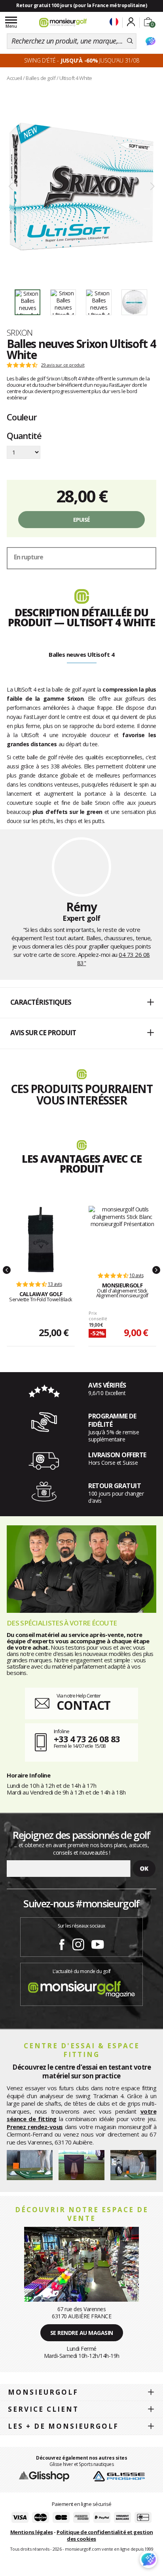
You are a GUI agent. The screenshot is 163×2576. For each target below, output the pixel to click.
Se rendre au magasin (82, 2333)
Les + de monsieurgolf (63, 2426)
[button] (81, 1003)
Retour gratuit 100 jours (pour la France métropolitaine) (81, 5)
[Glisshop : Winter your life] (63, 23)
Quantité (24, 436)
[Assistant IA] (150, 41)
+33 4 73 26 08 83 (87, 1739)
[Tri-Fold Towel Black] (41, 1240)
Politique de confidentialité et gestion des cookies (105, 2535)
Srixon (20, 333)
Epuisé (82, 520)
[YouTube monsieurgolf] (98, 1943)
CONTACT (83, 1705)
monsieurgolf (43, 2392)
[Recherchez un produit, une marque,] (130, 41)
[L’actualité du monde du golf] (81, 1987)
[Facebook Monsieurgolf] (62, 1943)
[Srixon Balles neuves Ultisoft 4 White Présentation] (81, 187)
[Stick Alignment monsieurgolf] (122, 1235)
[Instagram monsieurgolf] (78, 1943)
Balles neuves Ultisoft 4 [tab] (81, 654)
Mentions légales (32, 2532)
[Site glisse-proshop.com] (119, 2476)
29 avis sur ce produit (63, 365)
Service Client (43, 2409)
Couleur (22, 417)
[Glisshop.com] (44, 2476)
